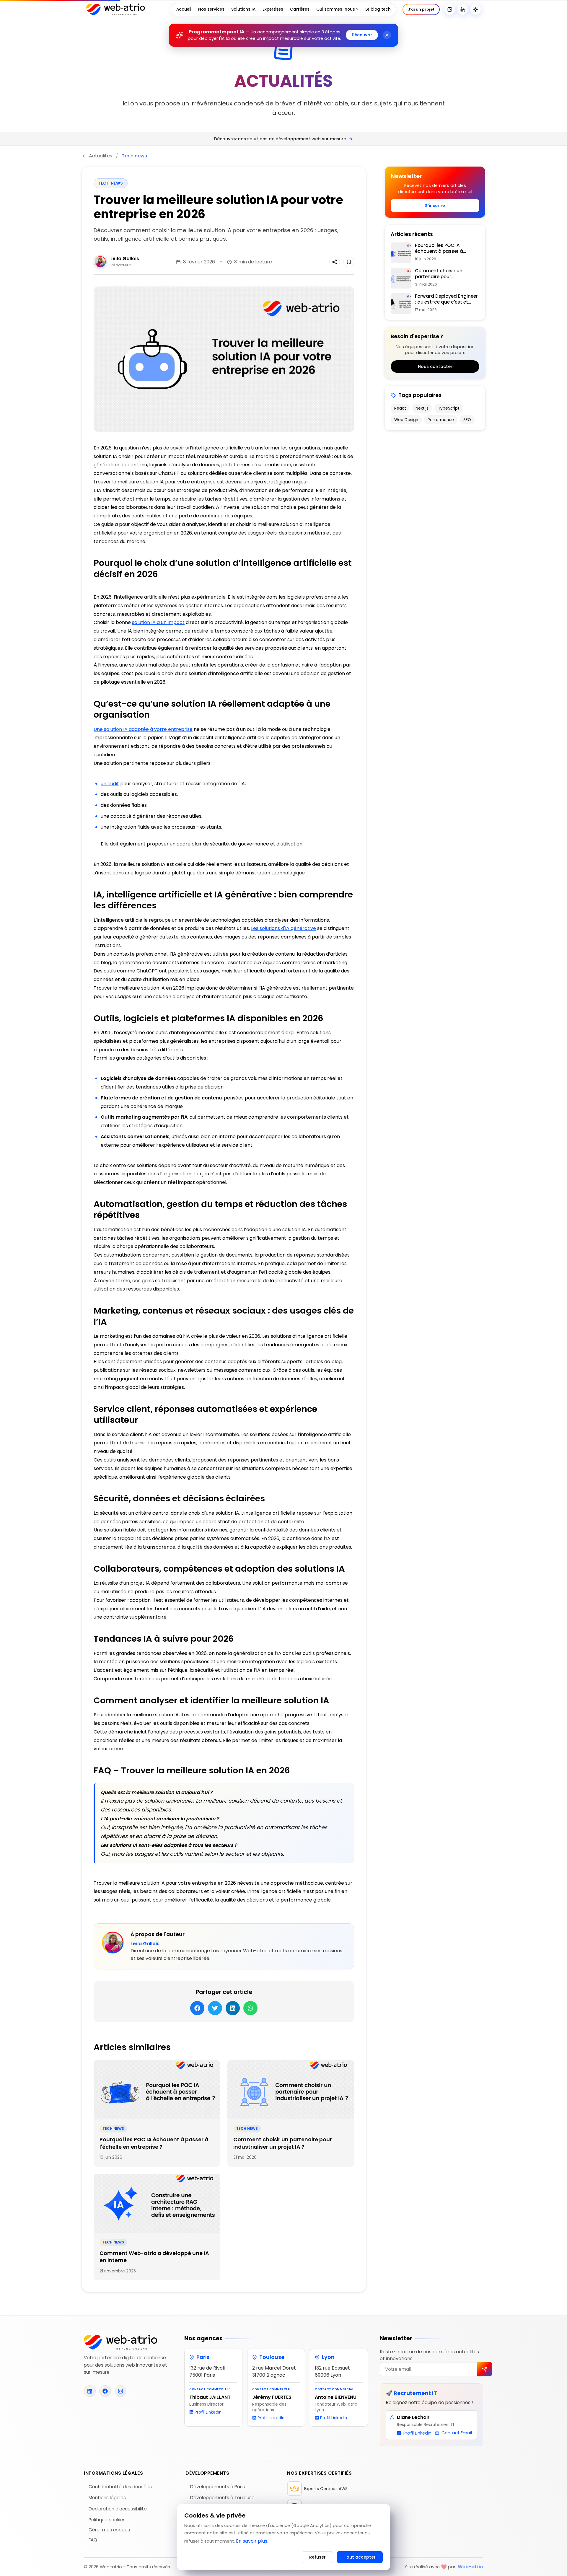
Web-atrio (470, 2567)
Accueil (184, 9)
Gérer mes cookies (109, 2530)
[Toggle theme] (475, 9)
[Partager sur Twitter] (335, 262)
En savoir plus (252, 2541)
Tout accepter (360, 2557)
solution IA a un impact (158, 622)
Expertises (273, 9)
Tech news (134, 156)
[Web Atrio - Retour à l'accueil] (116, 9)
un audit (110, 784)
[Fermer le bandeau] (387, 35)
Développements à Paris (217, 2487)
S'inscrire (435, 206)
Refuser (317, 2557)
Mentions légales (107, 2498)
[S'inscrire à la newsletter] (485, 2369)
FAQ (93, 2540)
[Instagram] (450, 9)
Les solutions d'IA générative (283, 928)
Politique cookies (107, 2520)
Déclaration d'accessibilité (118, 2509)
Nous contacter (435, 366)
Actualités (101, 156)
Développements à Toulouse (222, 2498)
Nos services (211, 9)
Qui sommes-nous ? (337, 9)
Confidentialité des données (120, 2487)
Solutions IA (243, 9)
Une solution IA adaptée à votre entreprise (143, 729)
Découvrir (362, 35)
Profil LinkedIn (208, 2412)
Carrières (300, 9)
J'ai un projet (421, 9)
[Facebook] (105, 2391)
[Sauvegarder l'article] (349, 262)
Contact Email (457, 2433)
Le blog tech (378, 9)
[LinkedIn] (463, 9)
